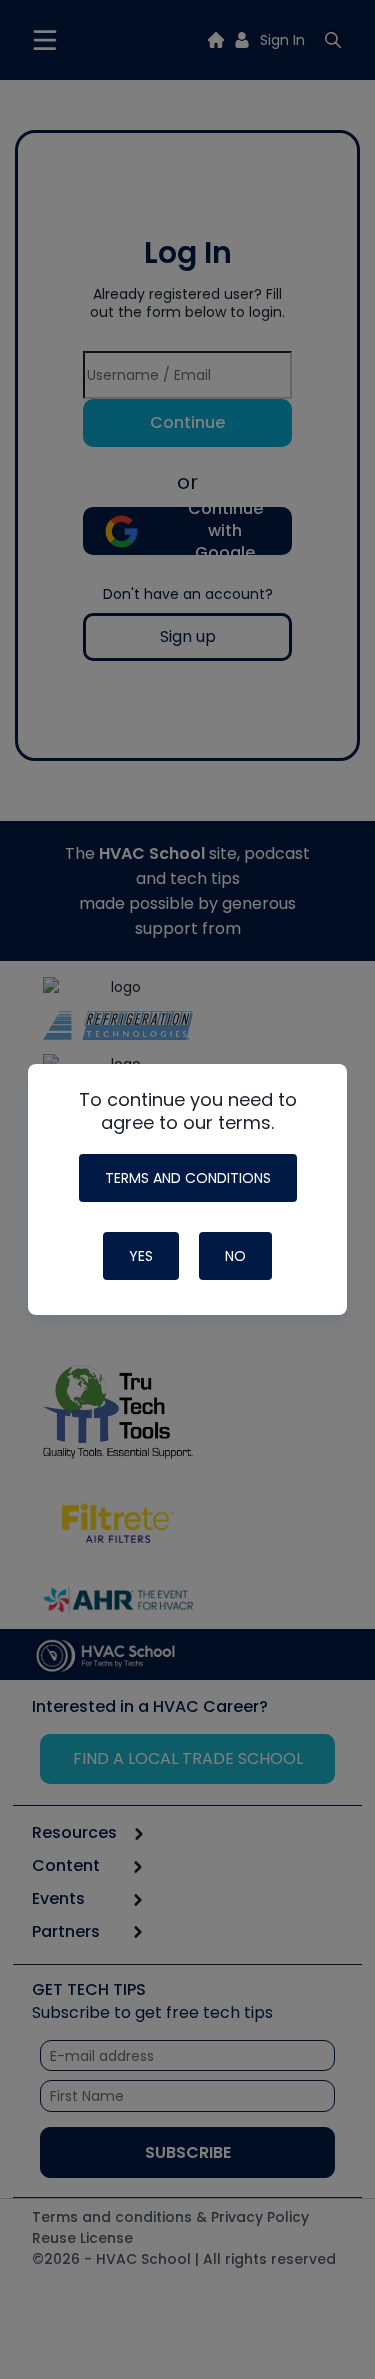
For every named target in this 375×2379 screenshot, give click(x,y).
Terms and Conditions (188, 1178)
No (235, 1256)
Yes (141, 1256)
